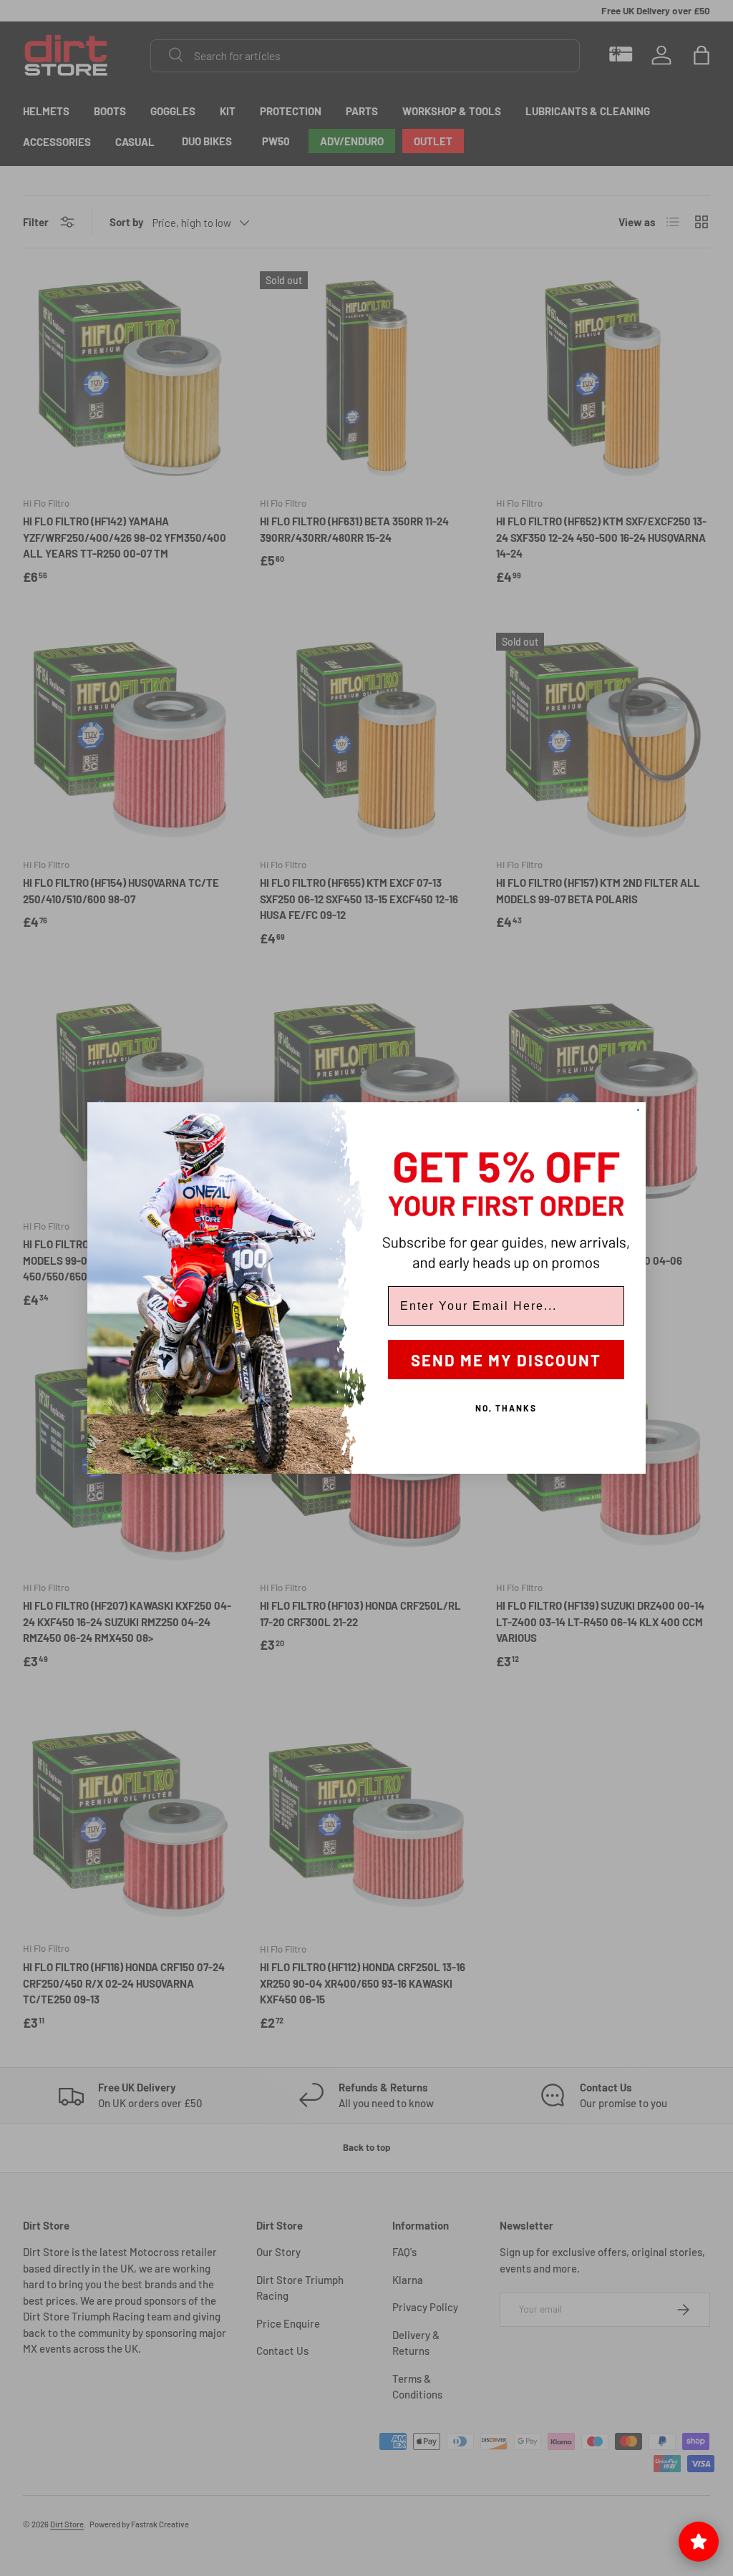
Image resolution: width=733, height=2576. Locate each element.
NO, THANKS (506, 1408)
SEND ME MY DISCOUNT (506, 1360)
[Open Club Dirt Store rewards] (699, 2542)
